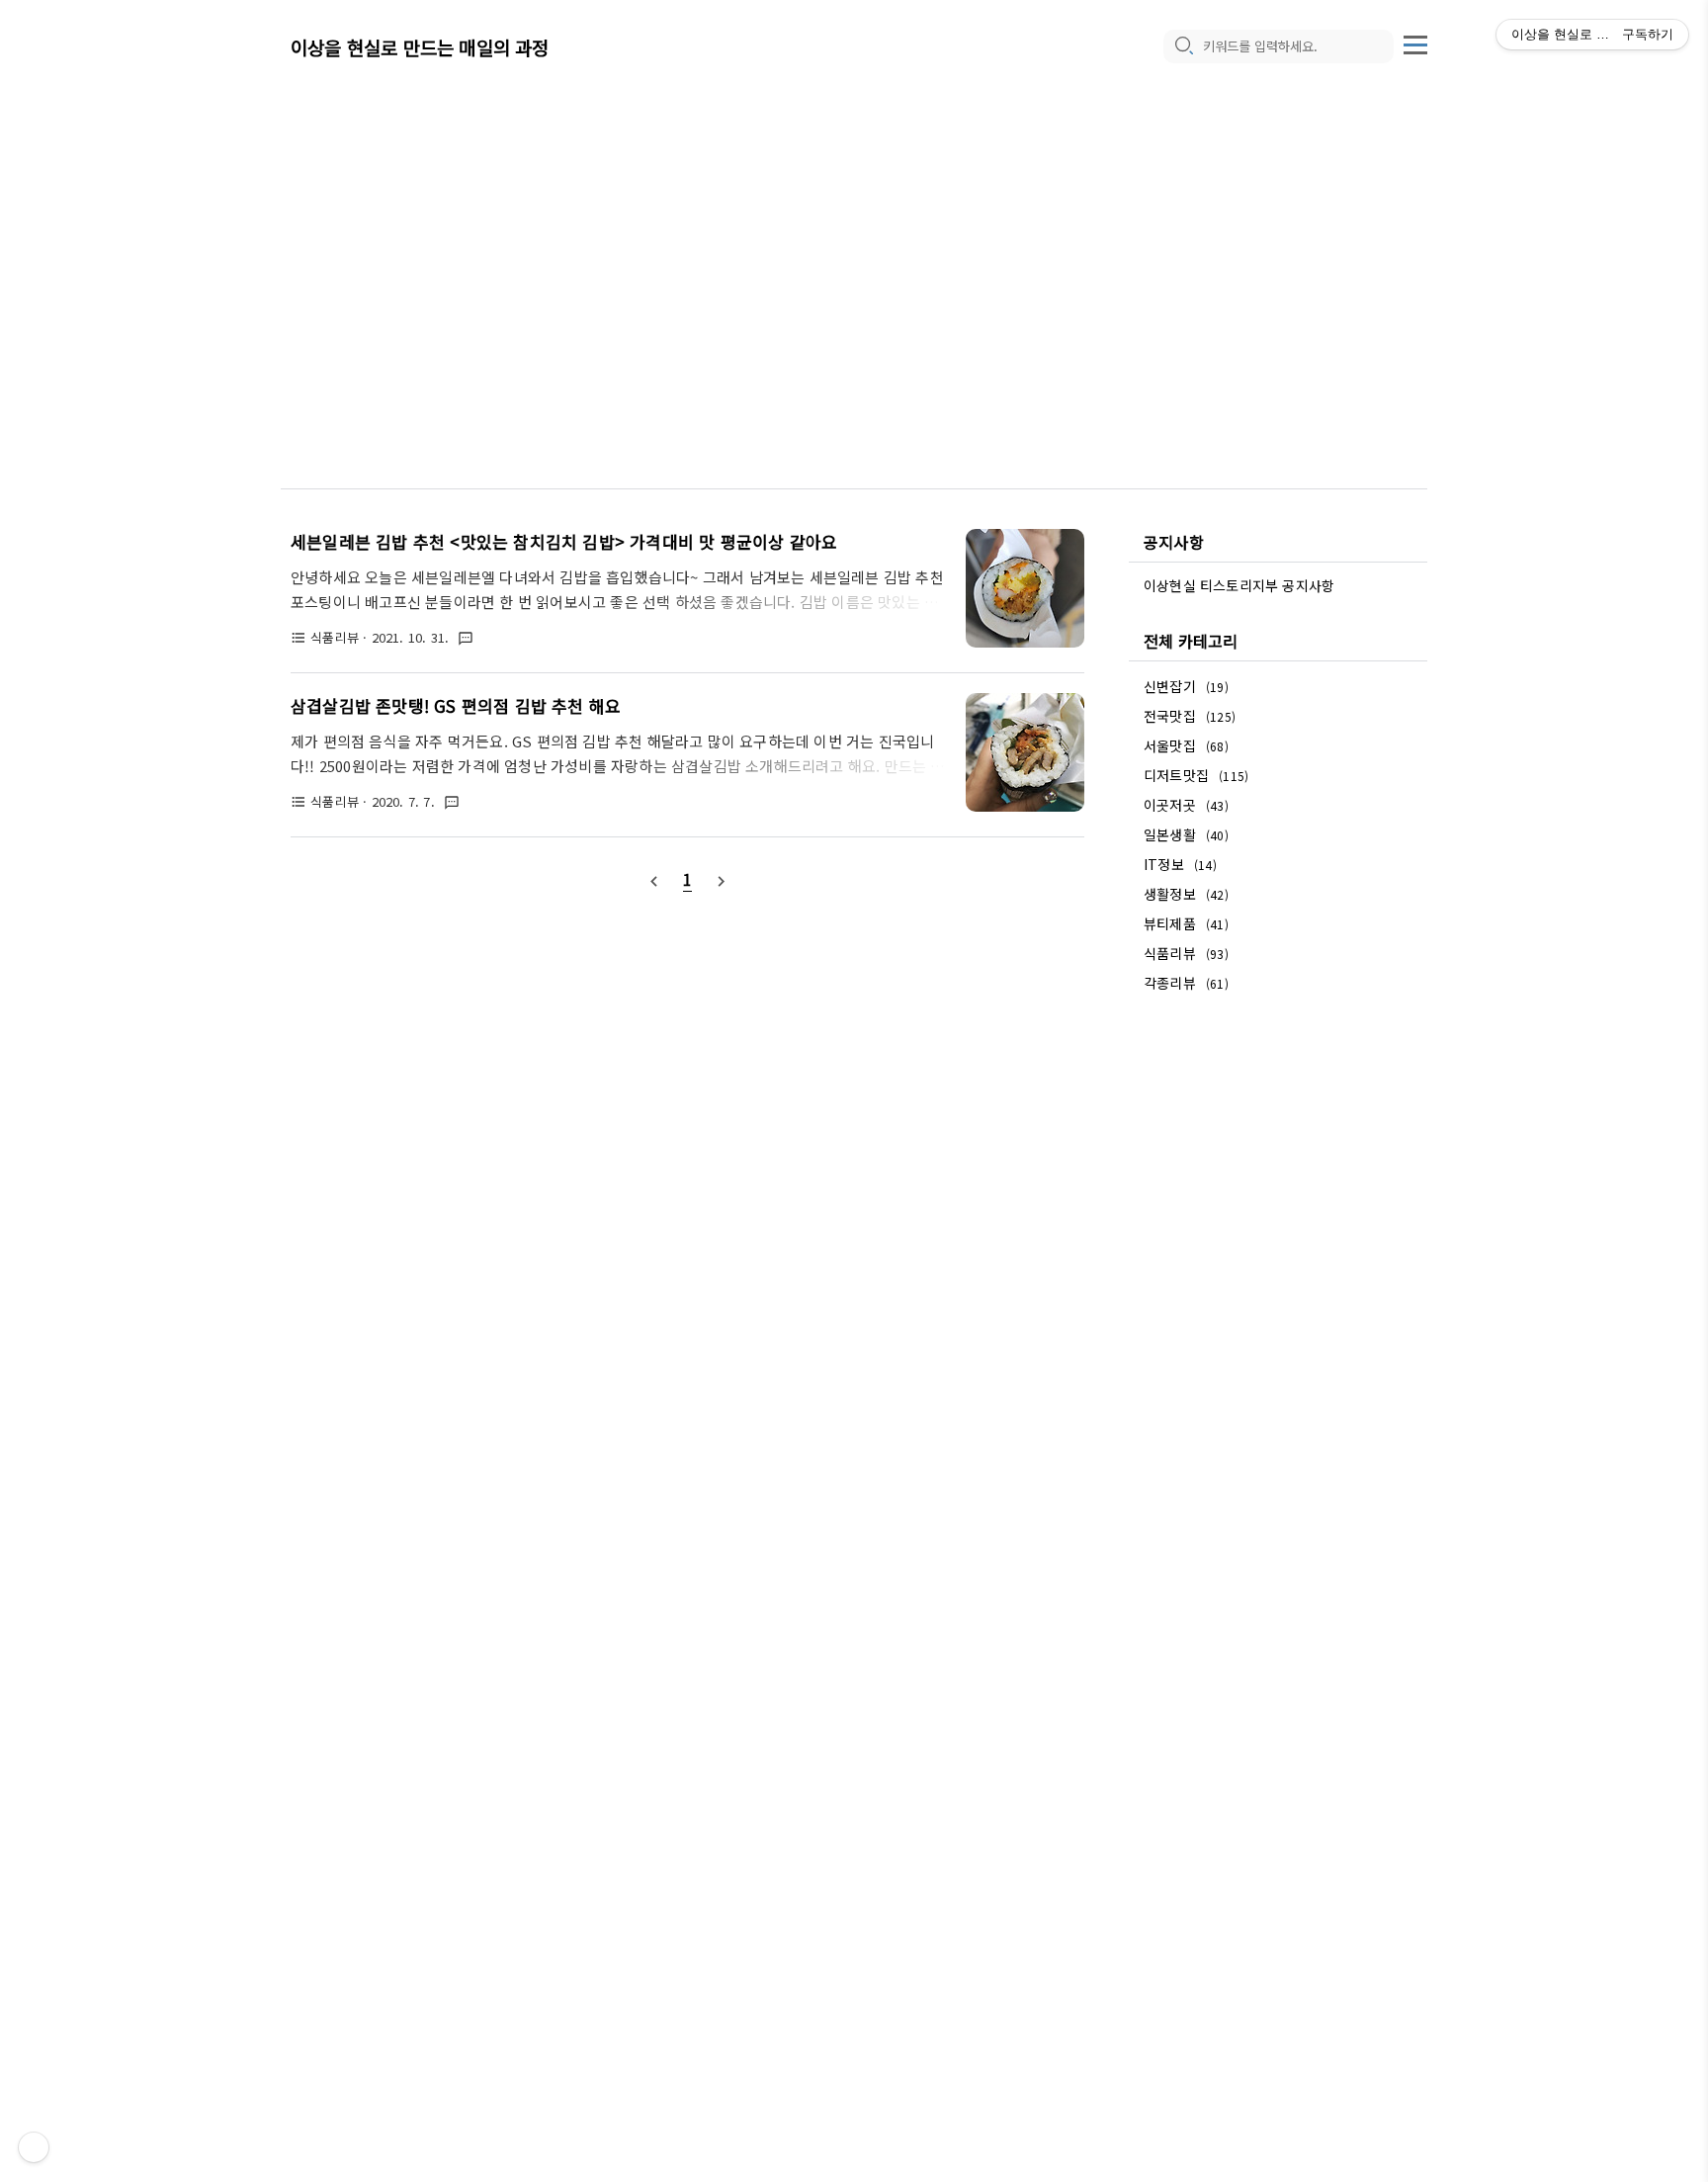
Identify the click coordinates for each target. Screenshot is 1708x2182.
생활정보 (1186, 894)
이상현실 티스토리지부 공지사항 (1239, 585)
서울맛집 (1186, 745)
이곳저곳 (1186, 805)
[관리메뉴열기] (34, 2147)
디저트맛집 (1196, 775)
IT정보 (1180, 864)
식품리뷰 (1186, 953)
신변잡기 (1186, 686)
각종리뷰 (1186, 983)
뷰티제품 (1186, 923)
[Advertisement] (854, 257)
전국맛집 (1190, 716)
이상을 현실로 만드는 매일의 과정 (420, 47)
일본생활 (1186, 834)
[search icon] (1183, 46)
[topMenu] (1415, 43)
